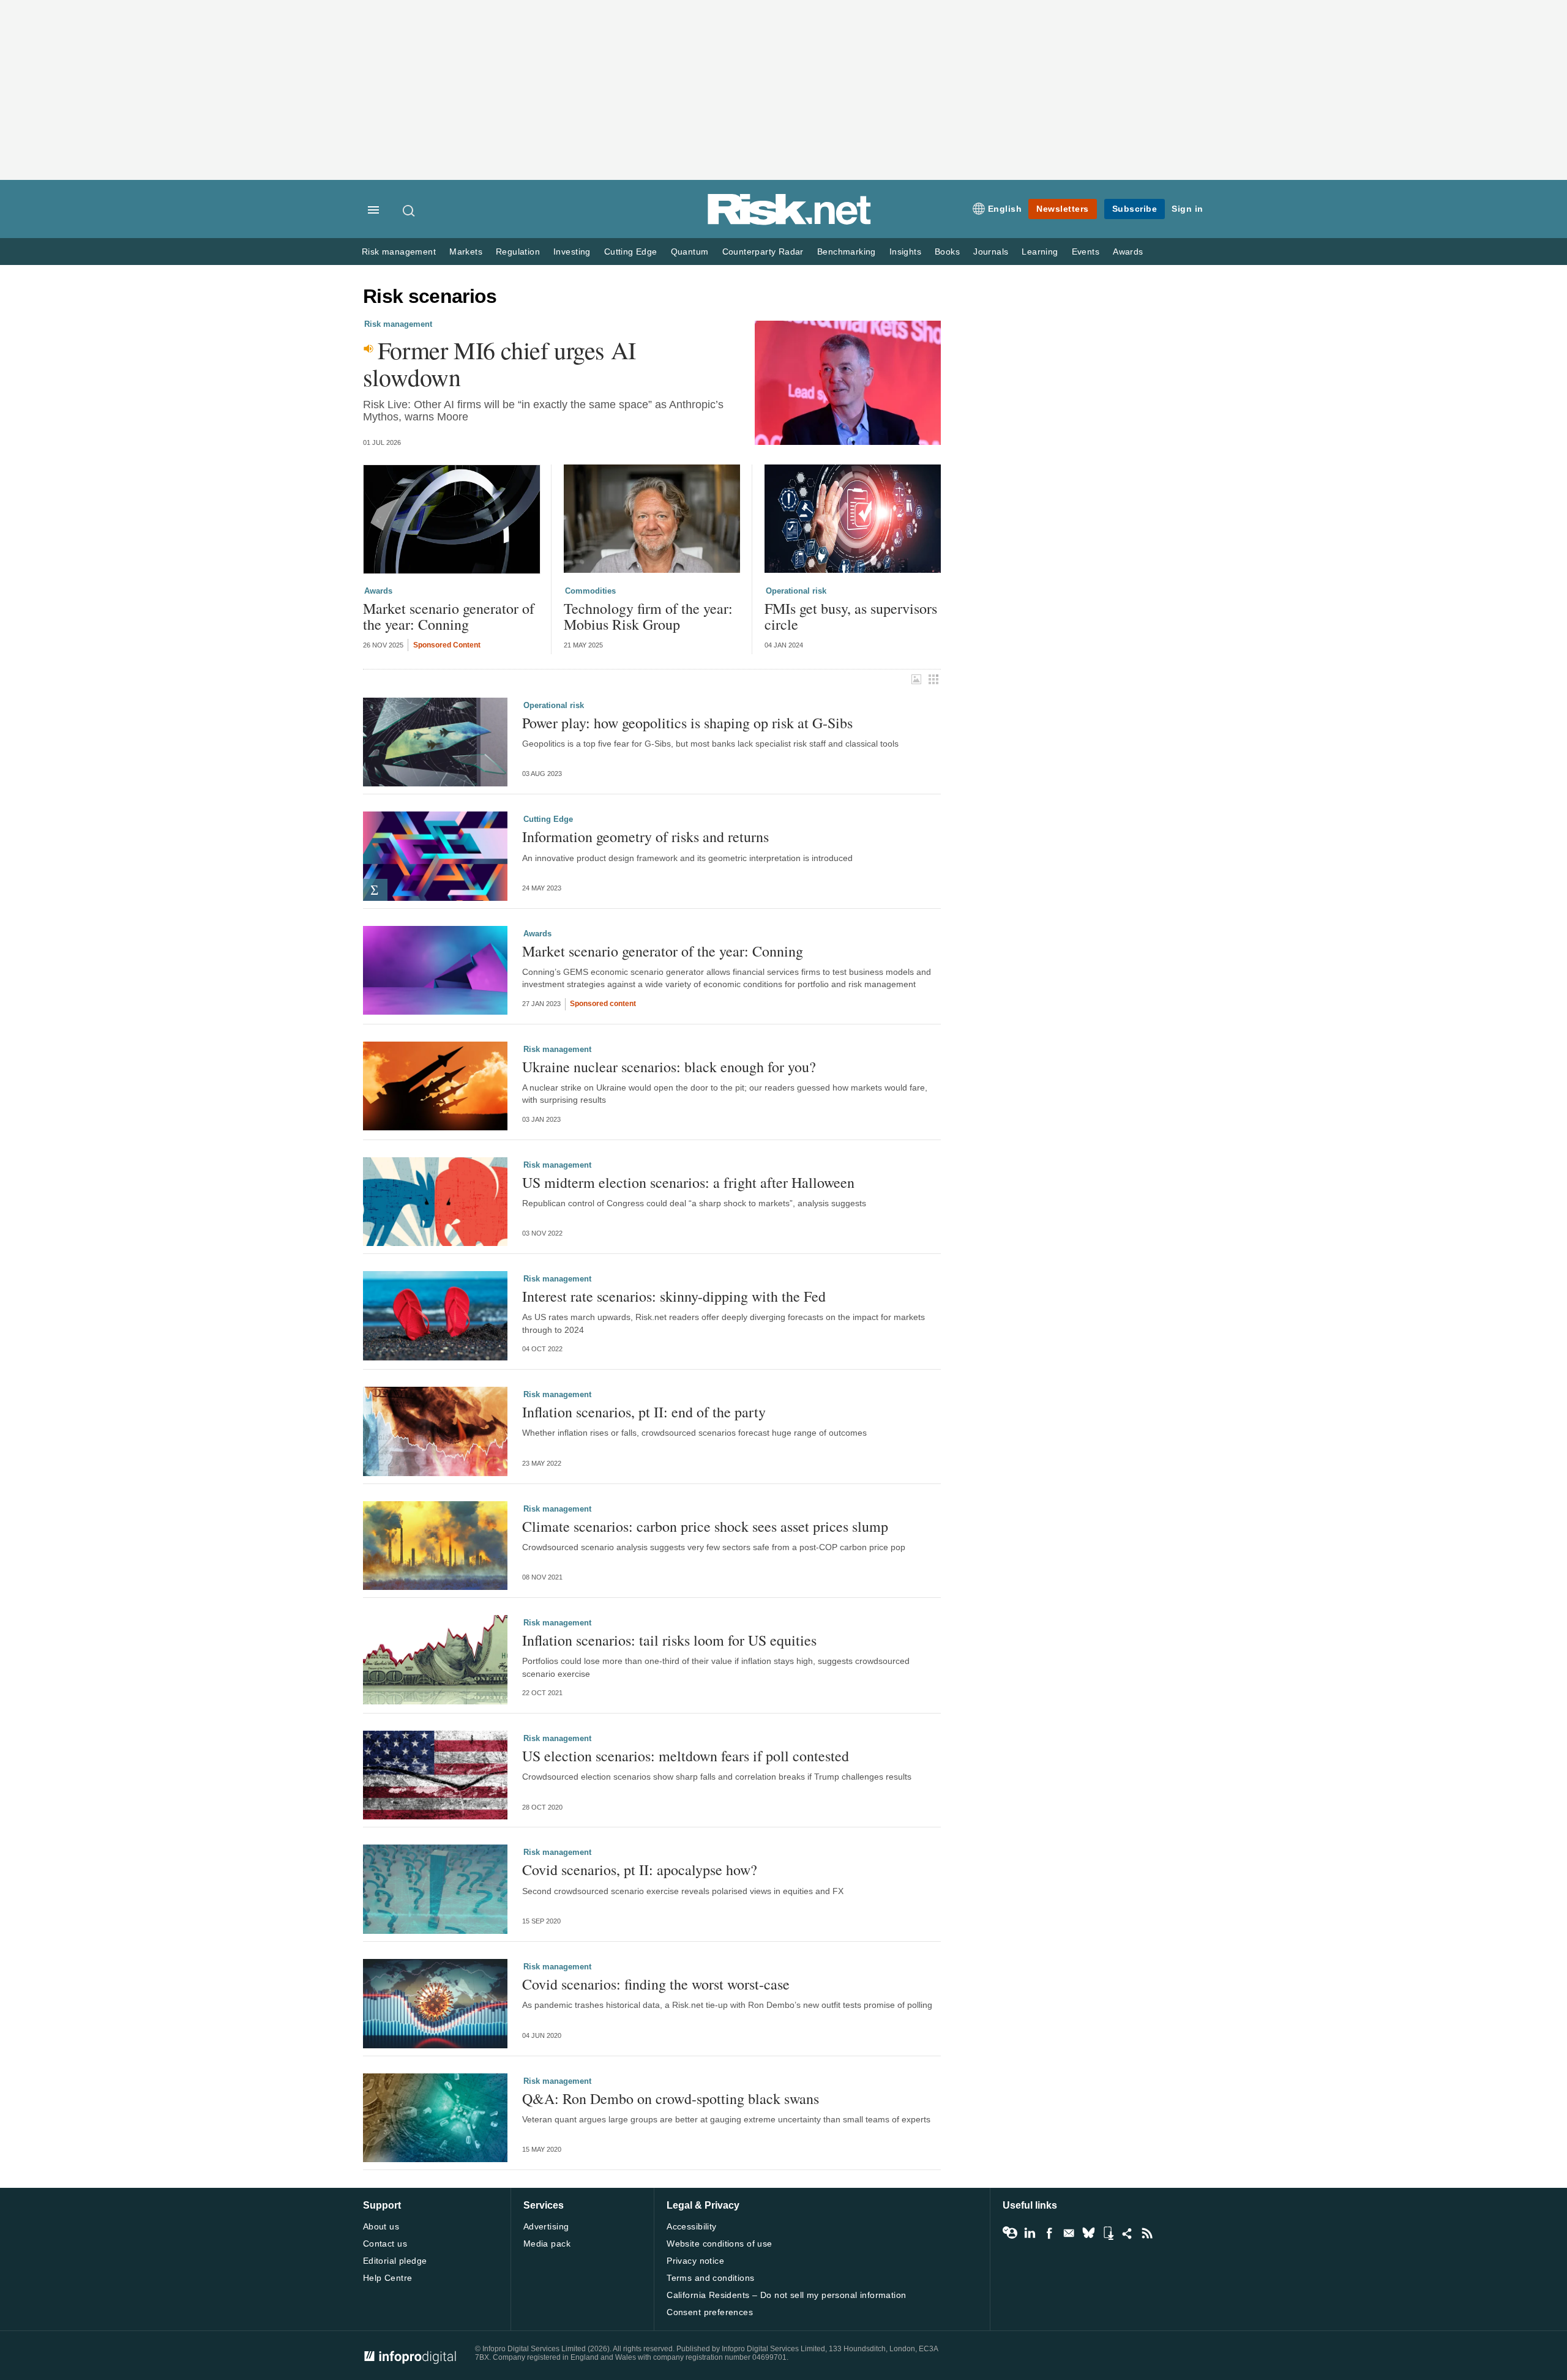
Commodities (590, 591)
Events (1086, 252)
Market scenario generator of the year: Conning (449, 617)
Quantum (690, 252)
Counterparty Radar (763, 252)
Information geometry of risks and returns (645, 837)
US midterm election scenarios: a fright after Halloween (688, 1182)
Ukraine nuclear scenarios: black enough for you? (669, 1067)
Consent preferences (710, 2312)
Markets (466, 252)
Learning (1040, 252)
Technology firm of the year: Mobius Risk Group (648, 617)
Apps (1108, 2233)
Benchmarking (847, 252)
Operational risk (796, 591)
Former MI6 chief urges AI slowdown (499, 364)
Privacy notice (695, 2261)
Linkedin (1030, 2233)
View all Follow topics (1010, 2233)
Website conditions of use (720, 2244)
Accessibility (691, 2226)
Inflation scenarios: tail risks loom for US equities (669, 1640)
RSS (1147, 2233)
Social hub (1128, 2233)
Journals (991, 252)
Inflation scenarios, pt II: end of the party (644, 1412)
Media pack (547, 2244)
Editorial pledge (395, 2261)
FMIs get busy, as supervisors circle (851, 617)
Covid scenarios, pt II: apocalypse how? (640, 1870)
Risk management (399, 252)
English (1005, 209)
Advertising (546, 2226)
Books (947, 252)
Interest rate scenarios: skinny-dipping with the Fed (674, 1296)
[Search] (410, 211)
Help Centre (388, 2278)
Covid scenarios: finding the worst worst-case (656, 1984)
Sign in (1187, 209)
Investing (572, 252)
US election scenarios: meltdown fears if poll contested (686, 1756)
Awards (1128, 252)
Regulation (518, 252)
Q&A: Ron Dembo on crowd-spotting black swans (671, 2098)
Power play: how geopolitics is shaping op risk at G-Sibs (687, 723)
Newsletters (1063, 209)
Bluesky (1088, 2233)
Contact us (385, 2244)
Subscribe (1135, 209)
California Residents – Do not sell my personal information (786, 2295)
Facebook (1049, 2233)
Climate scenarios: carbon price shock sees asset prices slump (705, 1526)
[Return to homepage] (790, 222)
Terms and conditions (710, 2278)
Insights (905, 252)
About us (381, 2226)
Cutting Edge (631, 252)
